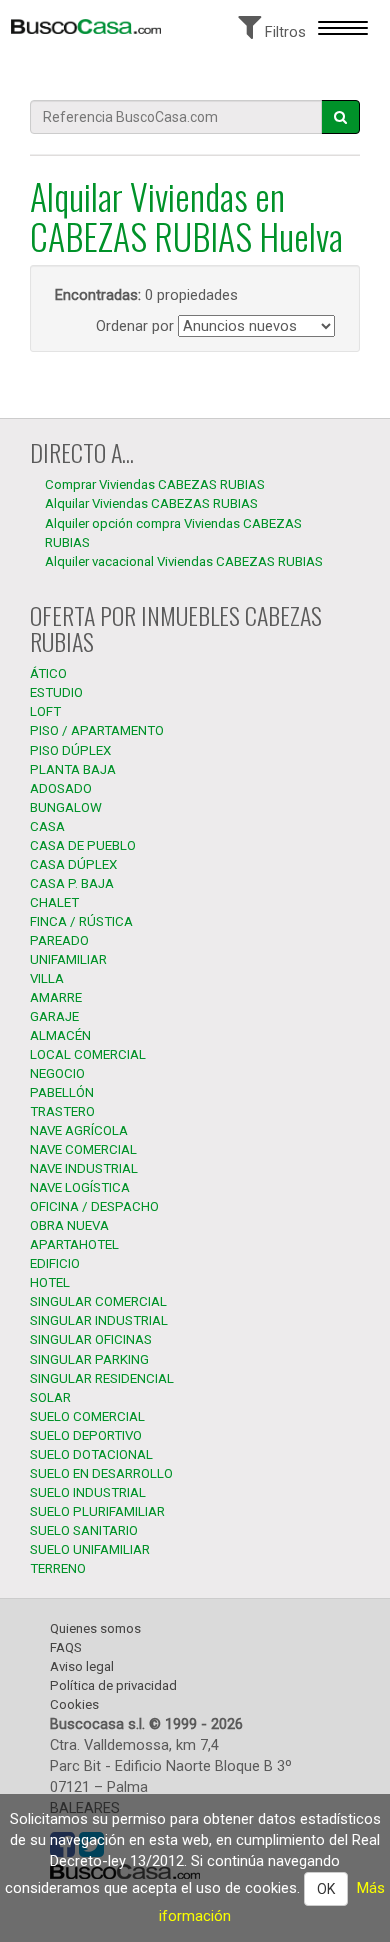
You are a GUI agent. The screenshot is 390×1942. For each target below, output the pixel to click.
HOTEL (50, 1282)
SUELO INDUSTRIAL (88, 1492)
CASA (47, 826)
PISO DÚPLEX (70, 750)
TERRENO (58, 1568)
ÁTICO (48, 673)
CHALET (54, 902)
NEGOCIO (57, 1073)
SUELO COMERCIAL (87, 1416)
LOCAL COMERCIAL (88, 1054)
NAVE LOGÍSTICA (80, 1187)
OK (326, 1889)
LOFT (45, 711)
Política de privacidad (113, 1685)
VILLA (47, 978)
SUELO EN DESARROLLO (101, 1473)
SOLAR (50, 1397)
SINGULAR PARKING (89, 1359)
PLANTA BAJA (73, 769)
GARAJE (54, 1016)
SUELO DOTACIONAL (91, 1454)
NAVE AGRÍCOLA (79, 1130)
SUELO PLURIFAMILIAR (97, 1511)
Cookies (74, 1704)
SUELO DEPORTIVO (86, 1435)
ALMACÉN (60, 1035)
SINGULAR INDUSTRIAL (99, 1320)
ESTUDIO (56, 692)
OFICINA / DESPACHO (94, 1206)
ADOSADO (61, 788)
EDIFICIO (55, 1263)
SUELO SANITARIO (84, 1530)
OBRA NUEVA (69, 1225)
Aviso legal (82, 1666)
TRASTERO (62, 1111)
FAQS (66, 1647)
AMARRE (56, 997)
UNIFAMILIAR (68, 959)
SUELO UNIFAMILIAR (90, 1549)
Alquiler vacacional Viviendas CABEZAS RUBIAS (184, 561)
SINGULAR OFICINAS (91, 1339)
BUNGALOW (66, 807)
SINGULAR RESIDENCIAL (102, 1378)
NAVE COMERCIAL (83, 1149)
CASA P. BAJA (72, 883)
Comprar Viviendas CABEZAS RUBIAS (155, 484)
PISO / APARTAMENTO (97, 730)
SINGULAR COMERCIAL (98, 1301)
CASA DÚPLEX (73, 864)
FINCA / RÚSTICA (81, 921)
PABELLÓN (62, 1092)
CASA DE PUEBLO (83, 845)
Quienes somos (95, 1628)
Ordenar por (135, 326)
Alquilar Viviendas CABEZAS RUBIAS (151, 503)
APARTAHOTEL (74, 1244)
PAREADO (59, 940)
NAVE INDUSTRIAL (84, 1168)
